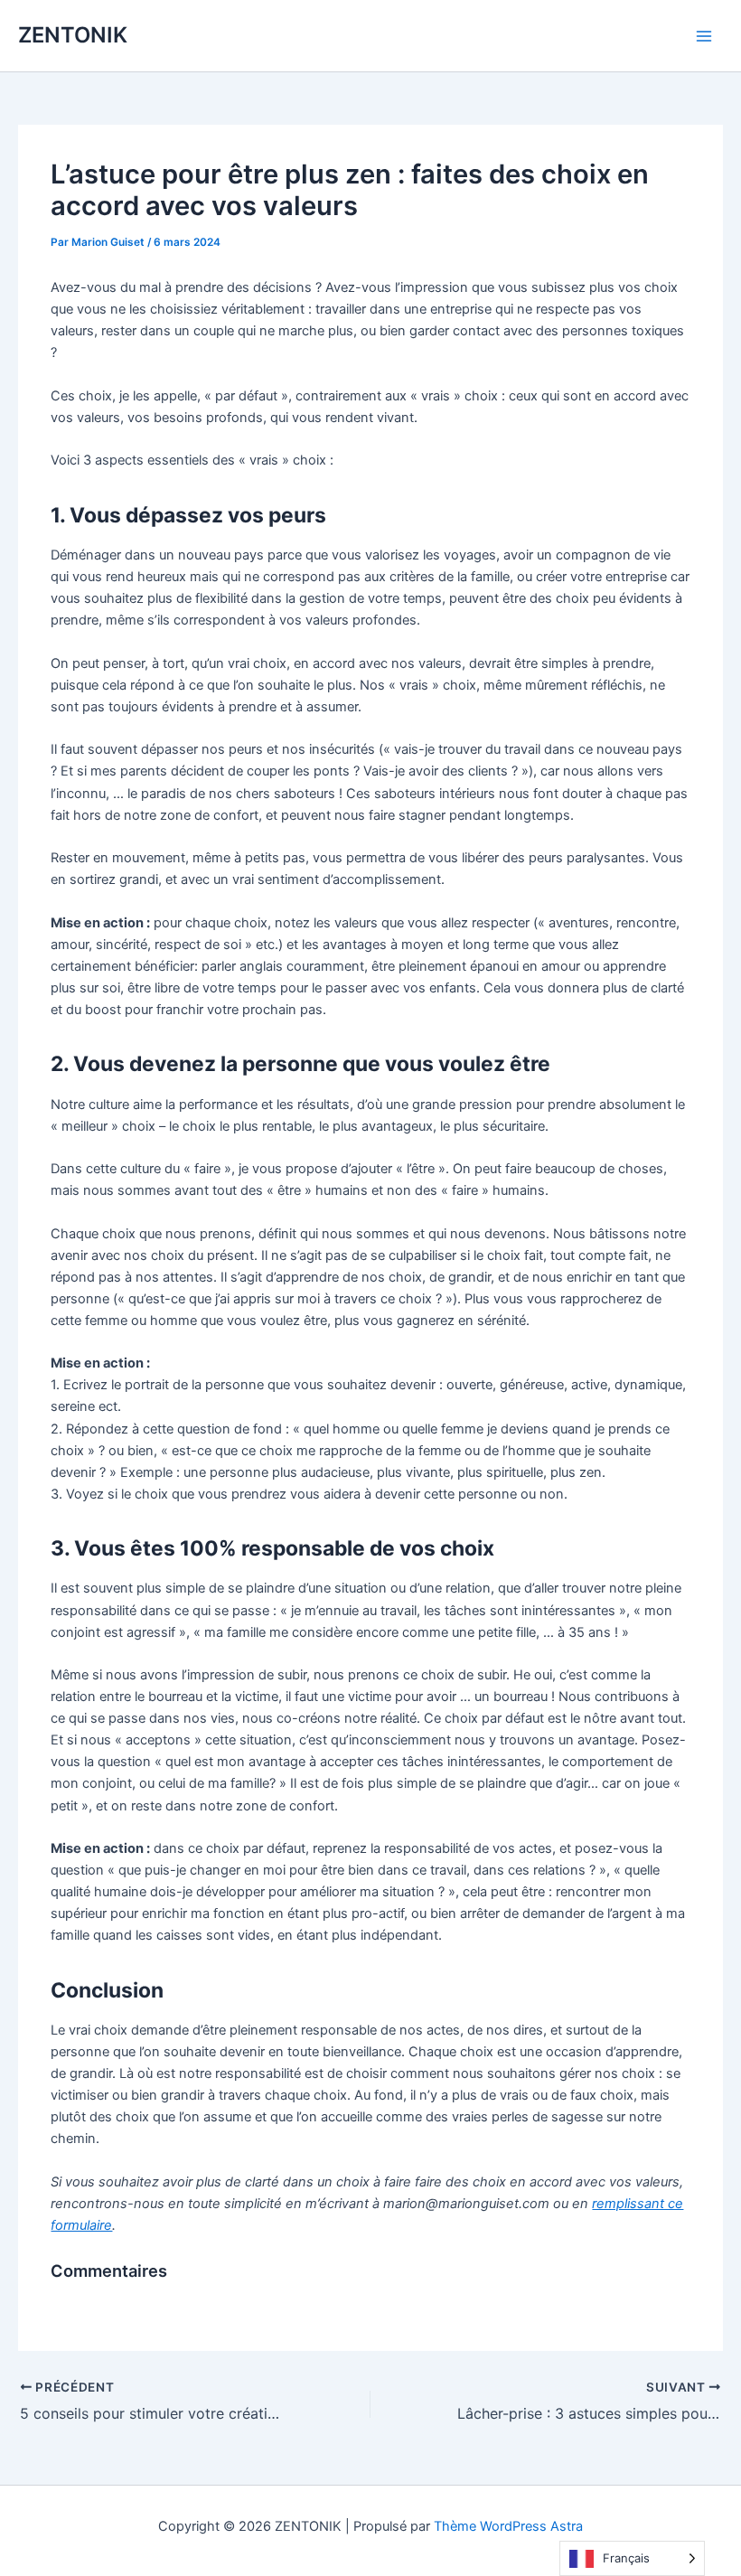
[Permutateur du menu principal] (704, 36)
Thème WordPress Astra (508, 2526)
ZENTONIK (73, 35)
